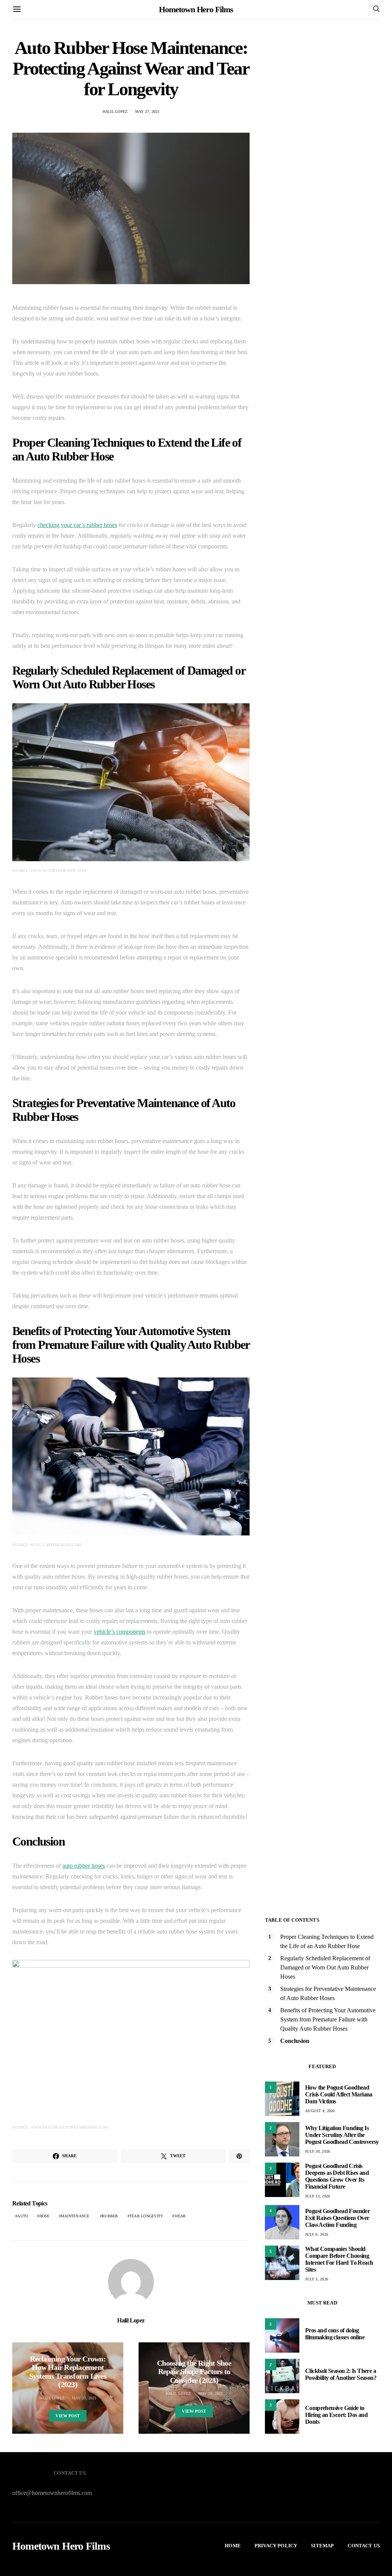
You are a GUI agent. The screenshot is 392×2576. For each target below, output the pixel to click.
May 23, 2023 (84, 2398)
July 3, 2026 (317, 2279)
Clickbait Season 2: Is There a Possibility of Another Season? (341, 2374)
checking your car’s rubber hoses (77, 525)
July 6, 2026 (317, 2234)
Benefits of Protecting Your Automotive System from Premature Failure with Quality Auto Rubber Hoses (328, 2019)
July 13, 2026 (318, 2196)
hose (45, 2216)
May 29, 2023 (211, 2393)
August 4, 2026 (320, 2111)
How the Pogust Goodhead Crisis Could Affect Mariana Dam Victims (339, 2094)
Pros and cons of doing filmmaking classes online (335, 2334)
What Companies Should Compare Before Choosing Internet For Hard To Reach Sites (339, 2259)
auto (23, 2216)
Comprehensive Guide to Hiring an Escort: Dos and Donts (336, 2415)
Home (233, 2546)
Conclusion (295, 2041)
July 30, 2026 (318, 2151)
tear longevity (146, 2216)
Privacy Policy (276, 2546)
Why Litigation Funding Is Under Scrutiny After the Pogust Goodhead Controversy (342, 2135)
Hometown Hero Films (196, 9)
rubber (110, 2216)
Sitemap (322, 2546)
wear (180, 2216)
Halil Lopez (115, 111)
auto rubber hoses (84, 1866)
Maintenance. (76, 2216)
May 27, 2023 (147, 111)
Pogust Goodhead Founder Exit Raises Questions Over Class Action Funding (337, 2218)
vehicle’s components (120, 1632)
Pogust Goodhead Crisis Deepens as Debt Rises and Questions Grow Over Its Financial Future (337, 2176)
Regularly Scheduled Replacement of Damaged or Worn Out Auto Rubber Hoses (325, 1967)
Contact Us (364, 2546)
